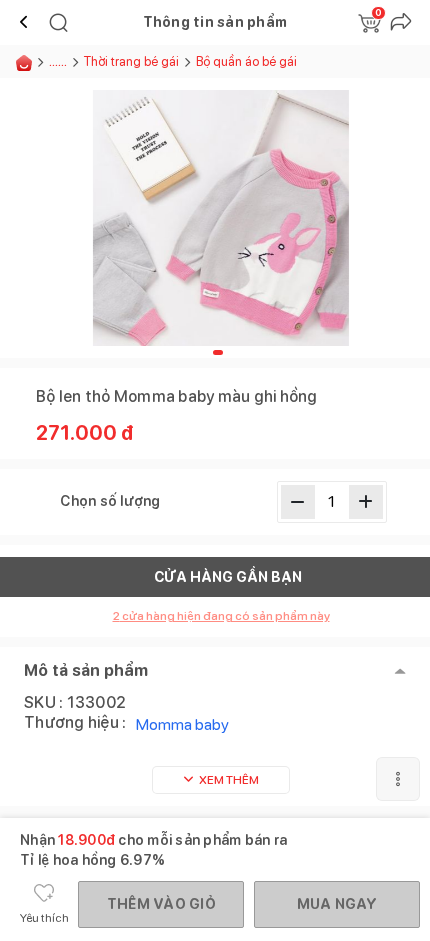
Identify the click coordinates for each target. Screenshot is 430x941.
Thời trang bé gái (131, 61)
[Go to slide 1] (218, 352)
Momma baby (182, 724)
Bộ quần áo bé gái (246, 61)
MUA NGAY (337, 904)
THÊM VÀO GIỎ (161, 904)
